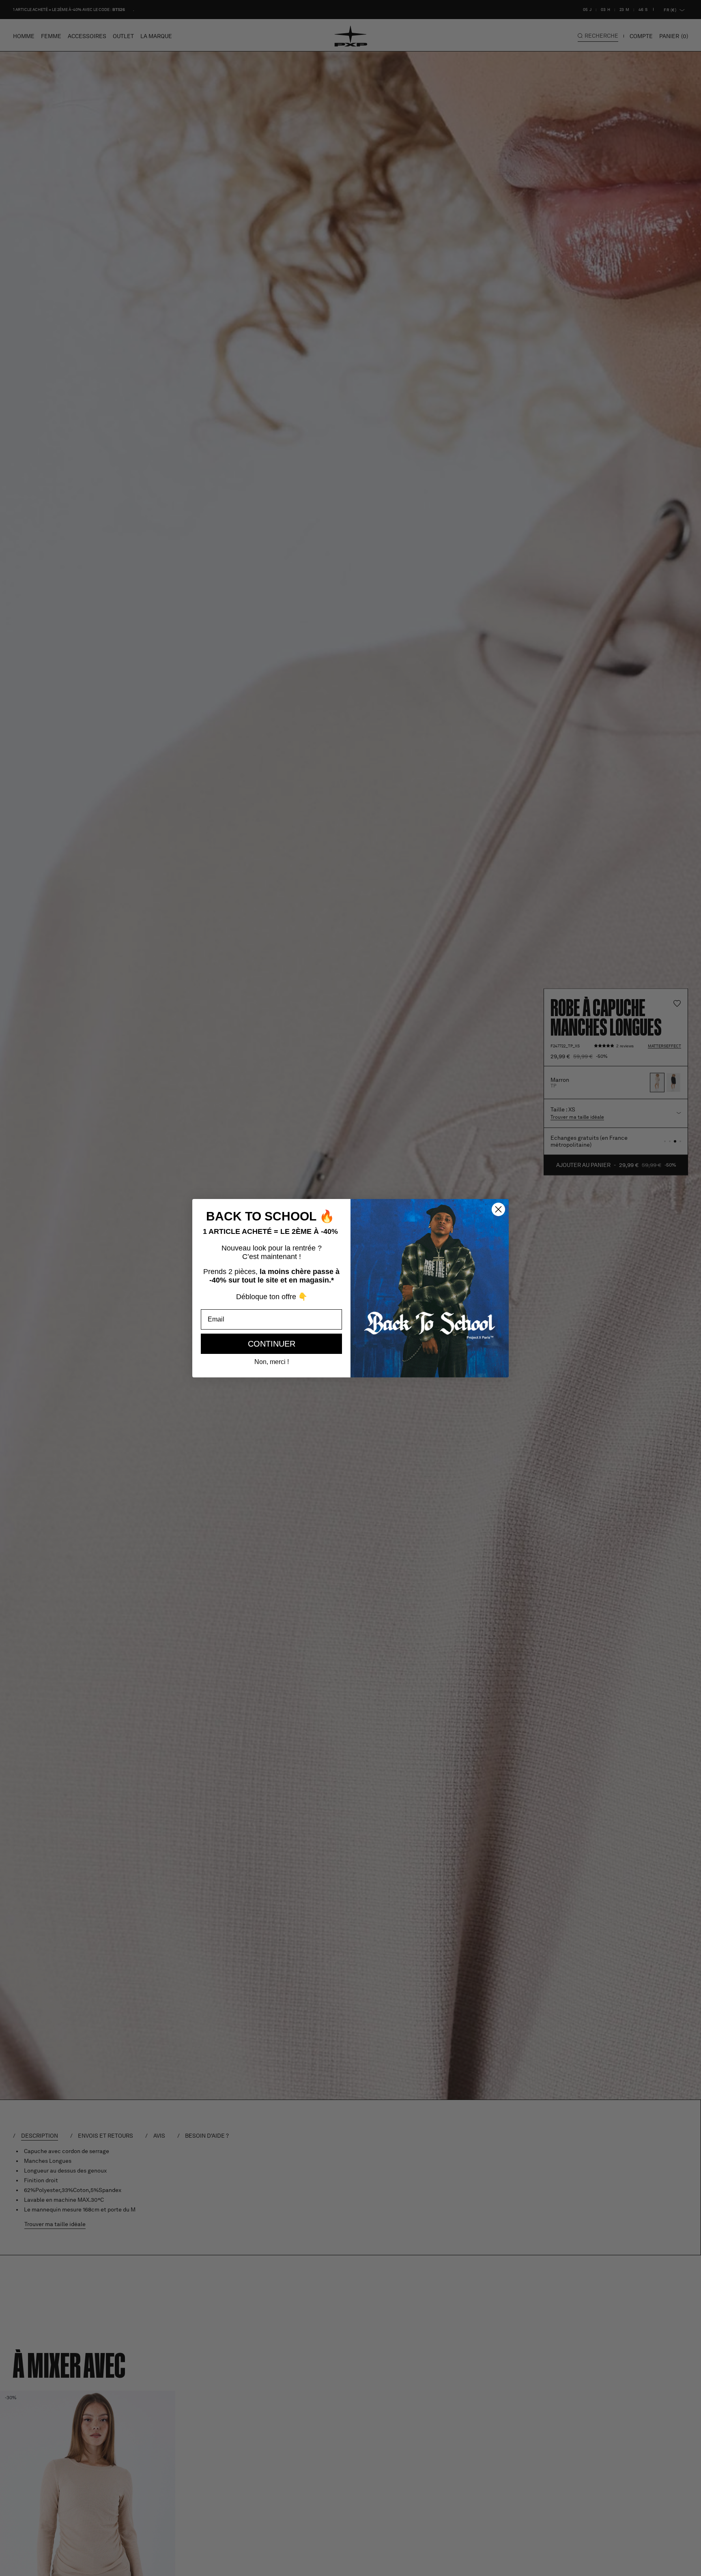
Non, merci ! (272, 1362)
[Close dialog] (498, 1209)
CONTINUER (272, 1344)
